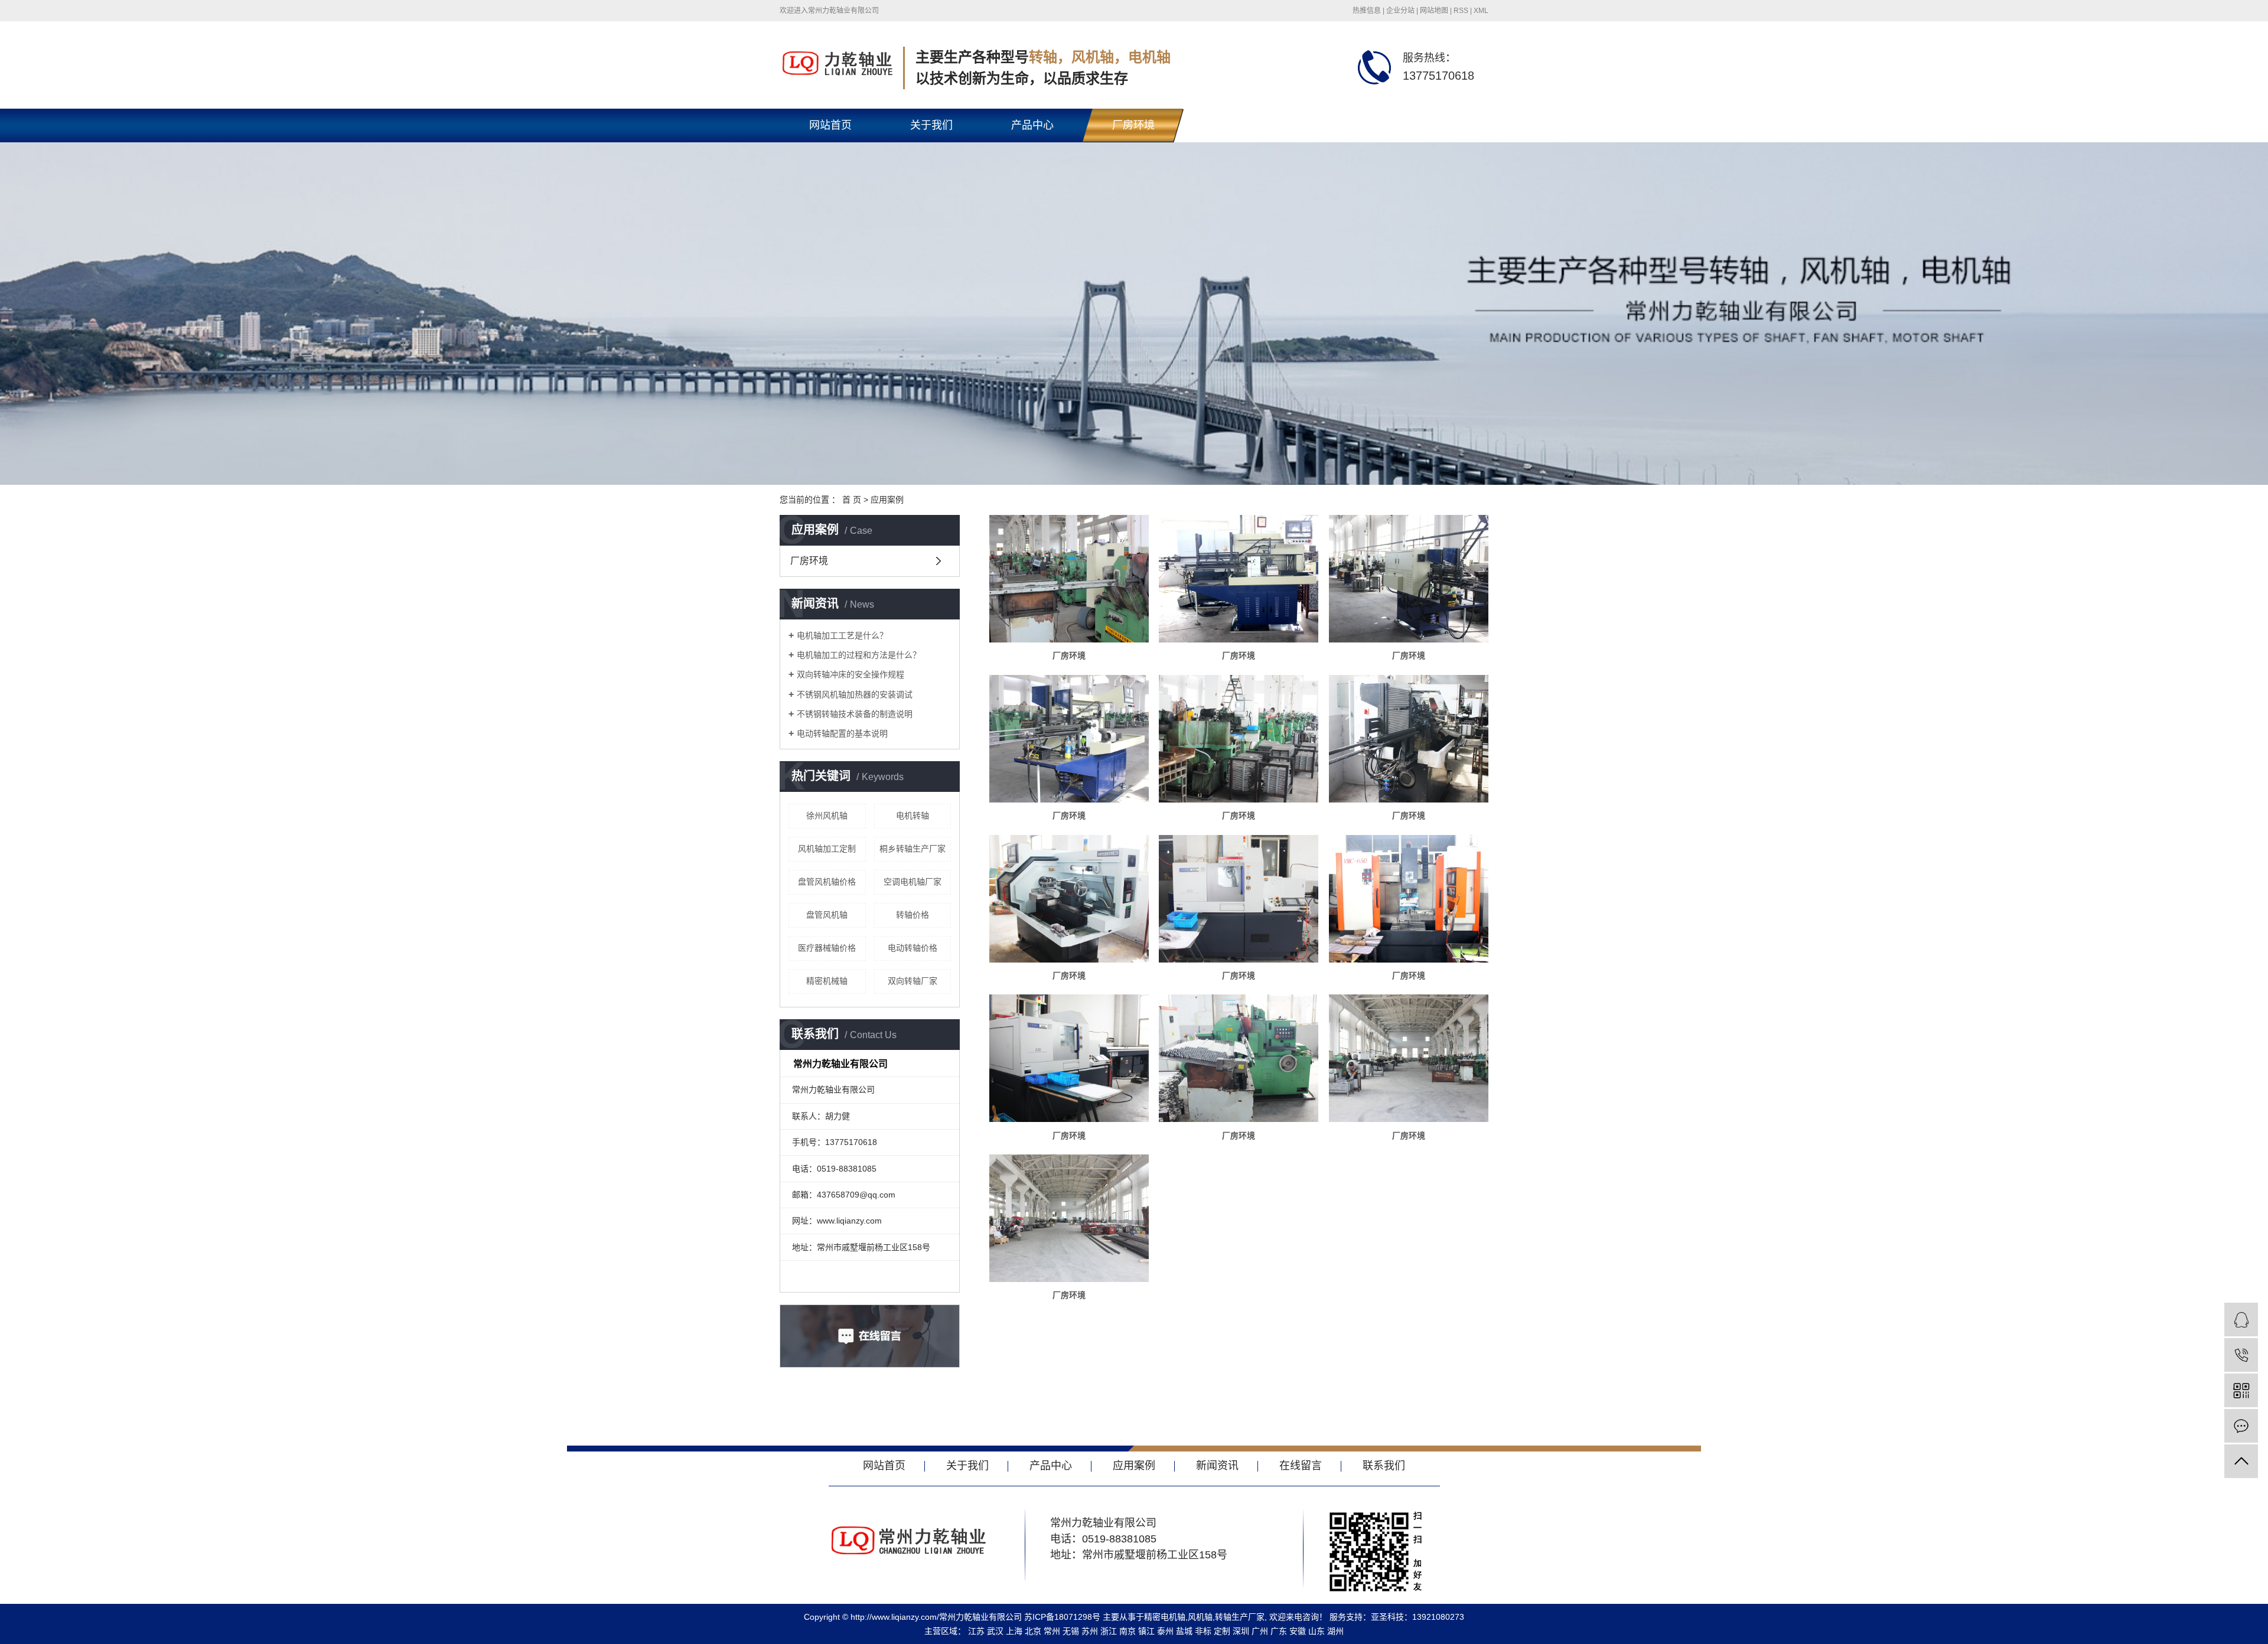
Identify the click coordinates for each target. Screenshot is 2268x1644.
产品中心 (1032, 125)
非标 (1203, 1631)
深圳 (1241, 1631)
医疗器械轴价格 (827, 948)
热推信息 (1367, 11)
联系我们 (1436, 125)
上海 (1014, 1631)
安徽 (1298, 1631)
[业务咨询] (2241, 1320)
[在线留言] (2241, 1426)
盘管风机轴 (827, 915)
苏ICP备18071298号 (1062, 1617)
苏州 (1090, 1631)
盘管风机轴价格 (827, 882)
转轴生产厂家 (1240, 1617)
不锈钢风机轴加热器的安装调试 (855, 694)
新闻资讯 (1234, 125)
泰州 (1165, 1631)
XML (1481, 11)
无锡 (1071, 1631)
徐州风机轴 (827, 816)
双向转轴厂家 (913, 981)
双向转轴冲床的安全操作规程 (850, 674)
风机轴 (1200, 1617)
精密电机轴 (1165, 1617)
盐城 (1184, 1631)
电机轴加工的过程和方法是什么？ (859, 655)
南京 (1128, 1631)
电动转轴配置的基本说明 (842, 733)
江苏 (976, 1631)
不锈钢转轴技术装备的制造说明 (855, 714)
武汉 (995, 1631)
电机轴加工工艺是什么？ (842, 635)
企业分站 (1400, 11)
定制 (1222, 1631)
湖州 (1335, 1631)
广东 (1279, 1631)
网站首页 (830, 125)
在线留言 (1335, 125)
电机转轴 (913, 816)
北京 (1033, 1631)
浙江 (1109, 1631)
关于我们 (931, 125)
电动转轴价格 (913, 948)
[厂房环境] (1069, 579)
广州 (1260, 1631)
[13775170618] (2241, 1355)
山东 (1317, 1631)
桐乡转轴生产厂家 (913, 849)
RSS (1461, 11)
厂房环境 (1133, 125)
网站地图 (1434, 11)
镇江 (1146, 1631)
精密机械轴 (827, 981)
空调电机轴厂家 (913, 882)
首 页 (852, 500)
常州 (1052, 1631)
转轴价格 (913, 915)
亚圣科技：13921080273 (1417, 1617)
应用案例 (887, 500)
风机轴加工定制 (827, 849)
